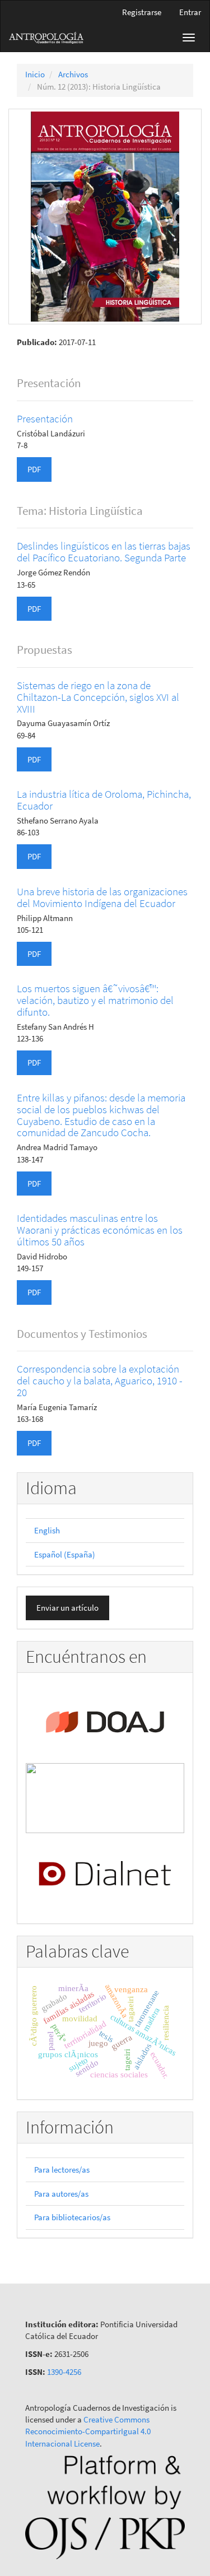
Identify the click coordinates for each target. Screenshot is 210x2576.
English (47, 1530)
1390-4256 (64, 2372)
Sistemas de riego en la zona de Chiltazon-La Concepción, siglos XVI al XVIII (98, 697)
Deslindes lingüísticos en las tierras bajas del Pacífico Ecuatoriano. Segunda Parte (104, 552)
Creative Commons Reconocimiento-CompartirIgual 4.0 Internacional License (88, 2431)
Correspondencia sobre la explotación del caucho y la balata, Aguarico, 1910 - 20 (100, 1380)
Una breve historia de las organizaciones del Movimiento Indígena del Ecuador (102, 897)
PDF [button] (34, 469)
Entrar (190, 12)
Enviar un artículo (67, 1608)
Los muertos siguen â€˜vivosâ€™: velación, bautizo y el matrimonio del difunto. (95, 1000)
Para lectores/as (62, 2170)
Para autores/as (61, 2194)
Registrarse (142, 12)
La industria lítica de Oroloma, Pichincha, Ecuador (104, 800)
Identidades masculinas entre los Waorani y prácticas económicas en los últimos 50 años (100, 1230)
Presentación (45, 419)
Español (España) (65, 1554)
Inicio (35, 74)
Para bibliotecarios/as (72, 2217)
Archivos (73, 74)
